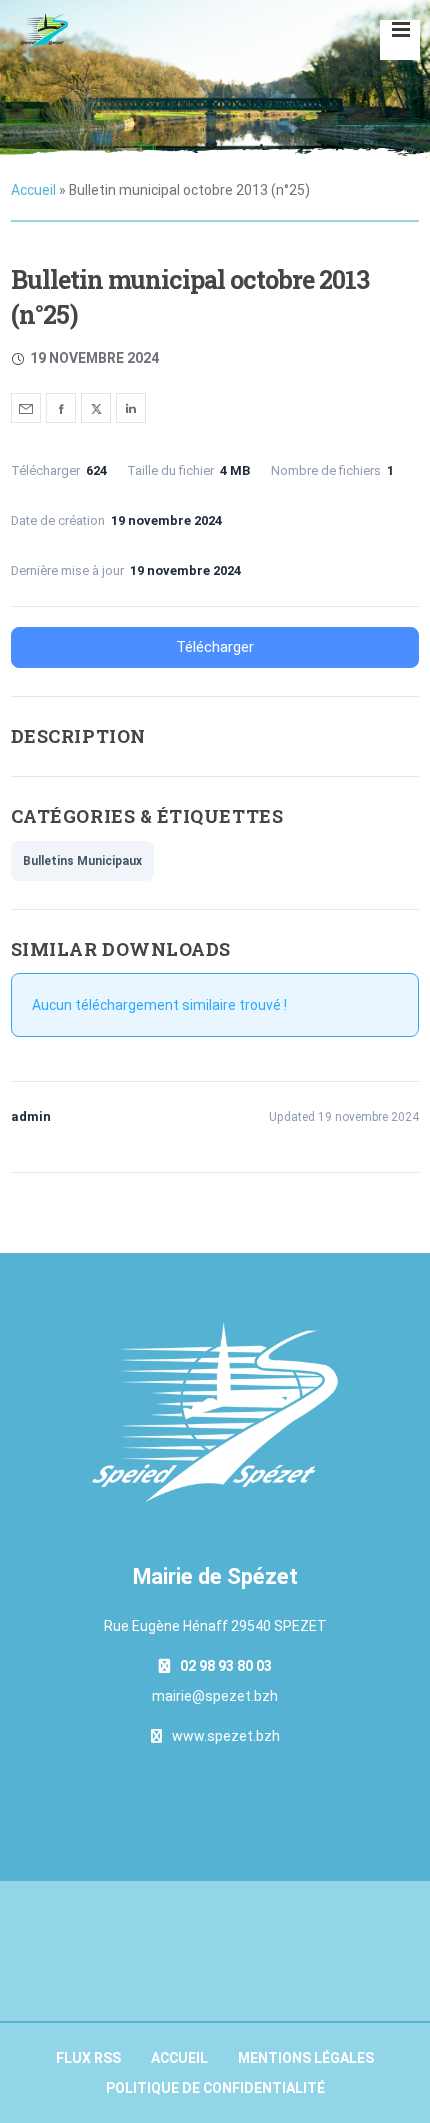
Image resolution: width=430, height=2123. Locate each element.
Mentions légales (306, 2058)
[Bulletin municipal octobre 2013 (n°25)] (26, 408)
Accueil (33, 190)
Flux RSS (88, 2058)
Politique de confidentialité (215, 2088)
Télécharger (215, 647)
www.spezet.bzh (226, 1736)
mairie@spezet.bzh (215, 1696)
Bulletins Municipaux (82, 861)
